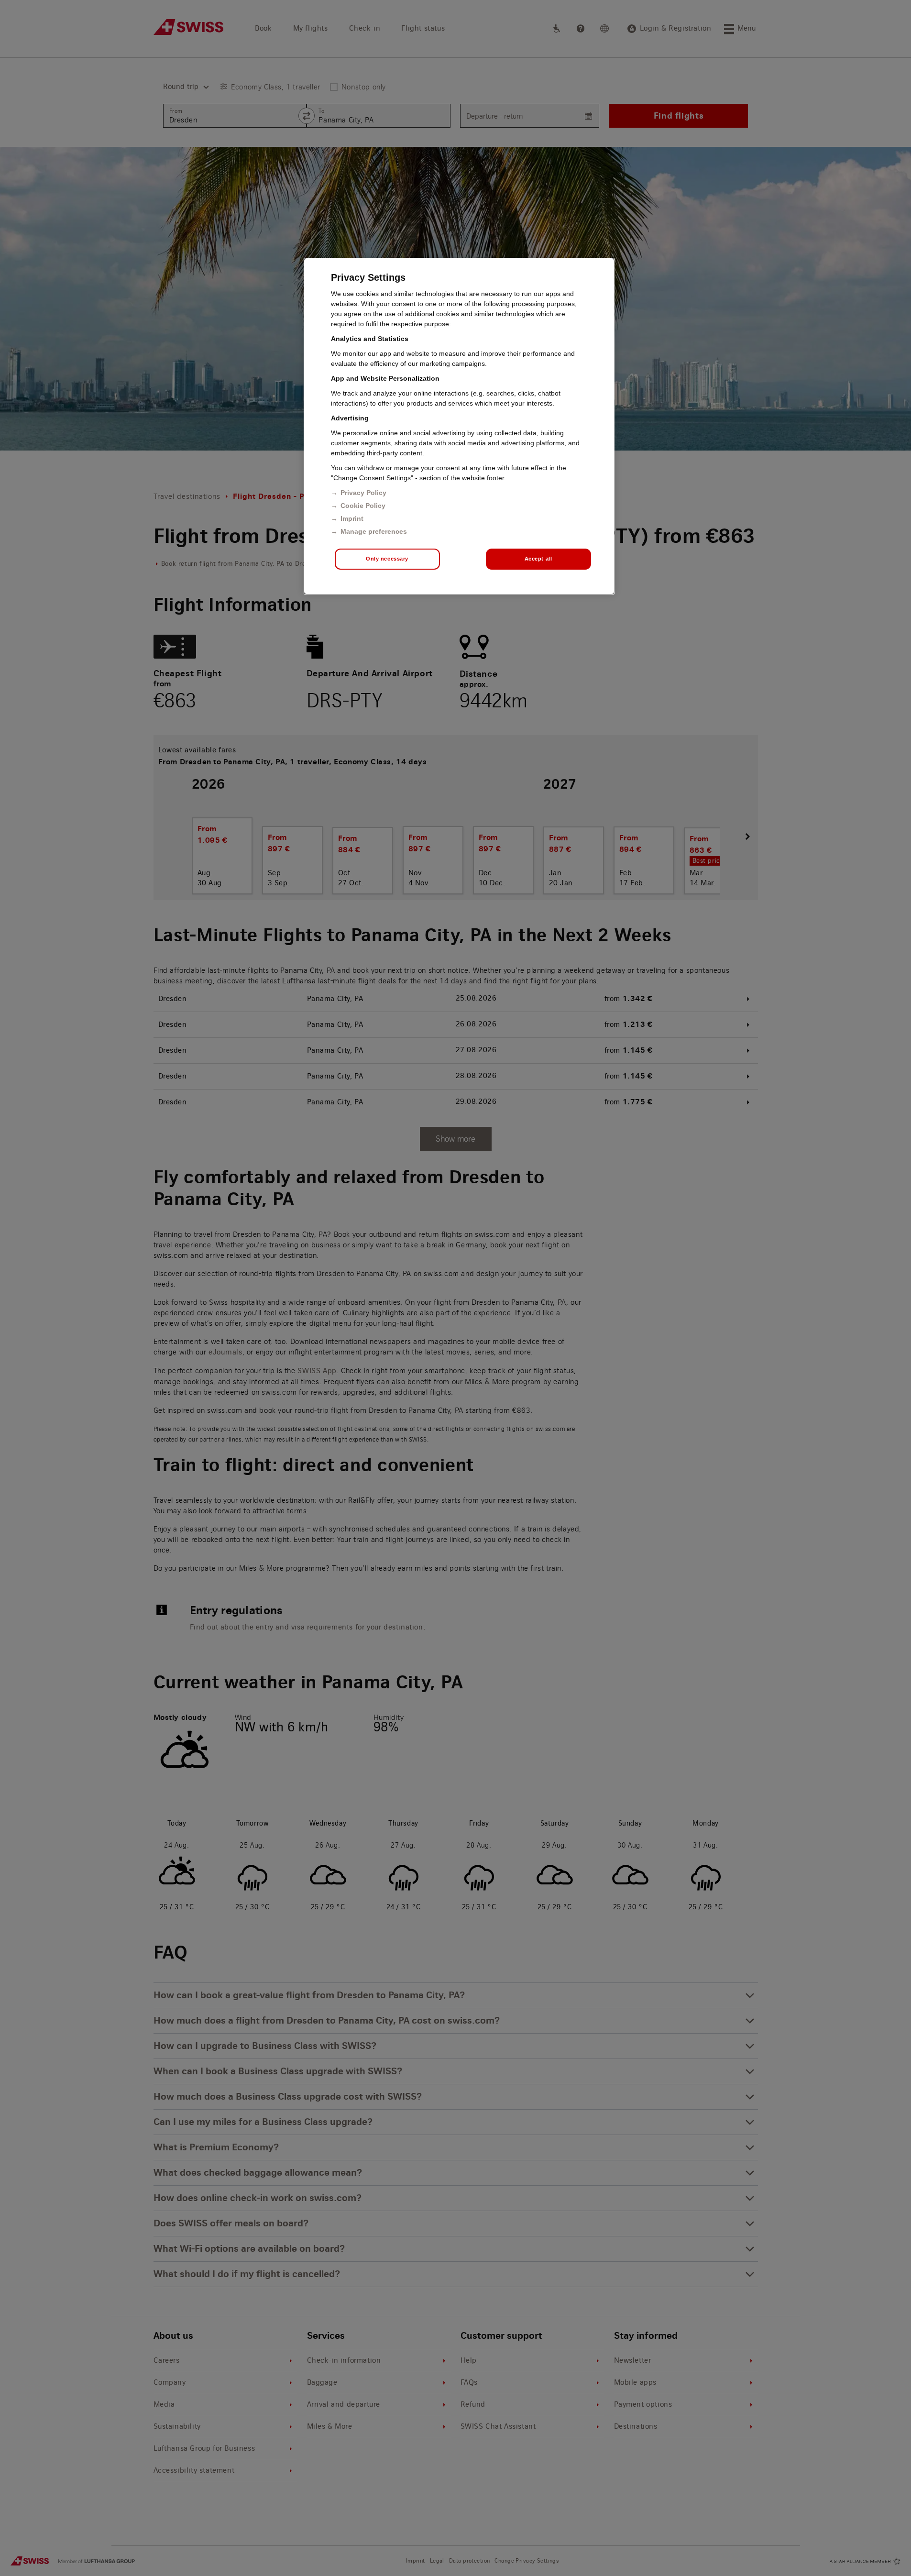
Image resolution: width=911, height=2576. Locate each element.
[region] (459, 426)
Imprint (352, 518)
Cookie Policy (363, 506)
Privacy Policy (363, 493)
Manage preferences (374, 531)
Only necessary (387, 559)
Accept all (538, 559)
